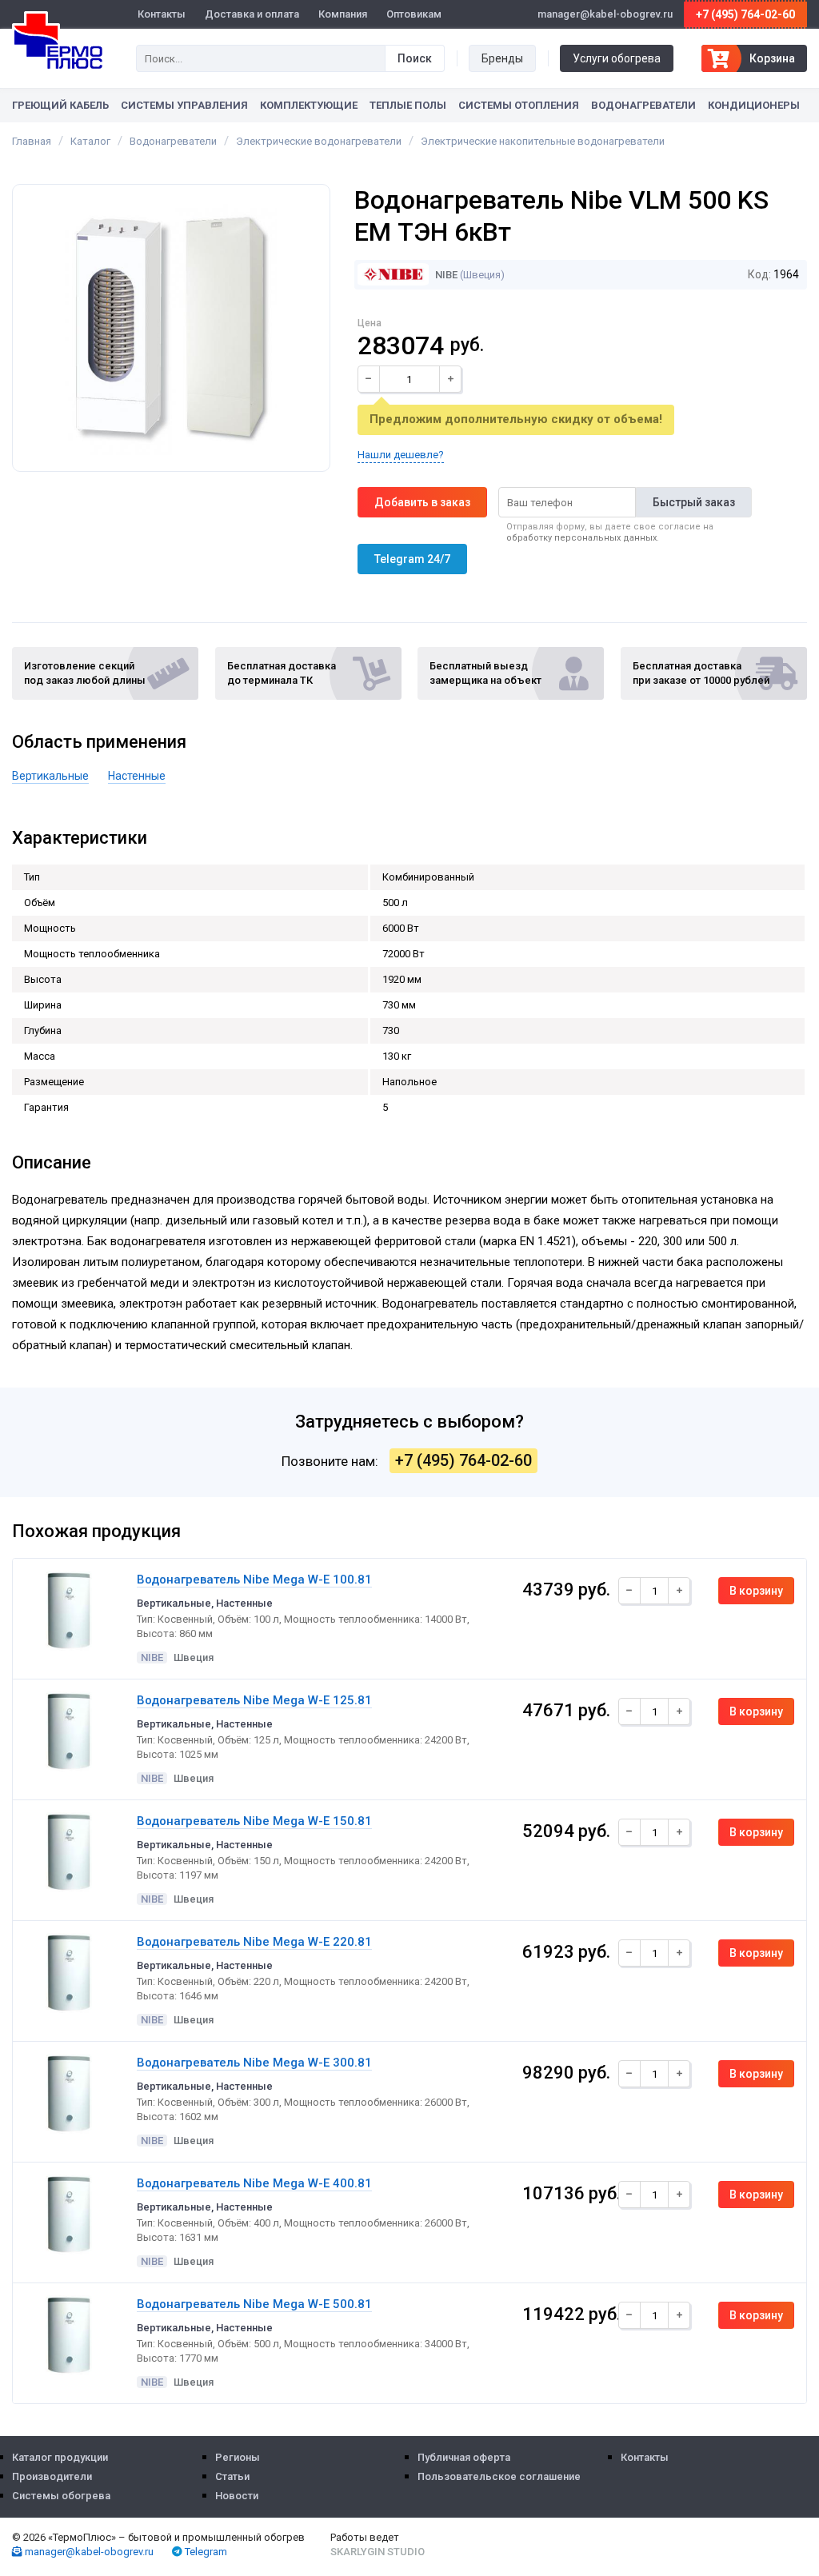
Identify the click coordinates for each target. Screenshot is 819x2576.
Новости (237, 2496)
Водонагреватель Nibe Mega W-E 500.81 (254, 2304)
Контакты (162, 14)
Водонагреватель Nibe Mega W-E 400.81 (254, 2183)
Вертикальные (50, 776)
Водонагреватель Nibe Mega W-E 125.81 (254, 1700)
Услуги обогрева (617, 58)
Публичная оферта (464, 2457)
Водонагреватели (643, 105)
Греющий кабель (60, 105)
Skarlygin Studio (378, 2552)
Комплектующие (309, 105)
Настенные (137, 776)
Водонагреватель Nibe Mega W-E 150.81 (254, 1821)
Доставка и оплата (252, 14)
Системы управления (184, 105)
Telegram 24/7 (412, 559)
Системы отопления (519, 105)
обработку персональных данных (581, 538)
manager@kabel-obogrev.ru (88, 2552)
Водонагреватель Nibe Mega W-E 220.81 (254, 1942)
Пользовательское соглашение (499, 2476)
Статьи (232, 2476)
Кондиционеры (754, 105)
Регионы (238, 2457)
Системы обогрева (61, 2496)
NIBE (445, 275)
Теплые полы (408, 105)
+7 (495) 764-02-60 (745, 14)
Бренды (502, 58)
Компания (343, 14)
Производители (52, 2476)
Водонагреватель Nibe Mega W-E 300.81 (254, 2063)
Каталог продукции (60, 2457)
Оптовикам (414, 14)
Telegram (205, 2552)
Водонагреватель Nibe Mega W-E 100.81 (254, 1580)
